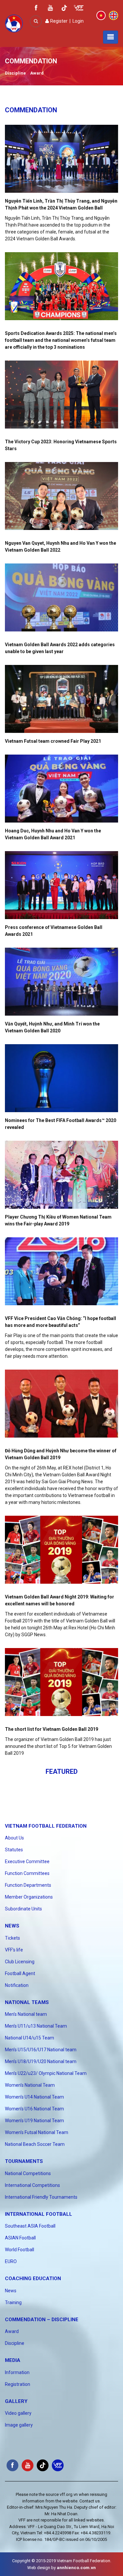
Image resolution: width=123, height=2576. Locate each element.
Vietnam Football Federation (46, 1826)
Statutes (14, 1850)
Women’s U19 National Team (34, 2121)
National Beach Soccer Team (35, 2144)
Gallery (16, 2401)
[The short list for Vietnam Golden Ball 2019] (61, 1682)
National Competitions (28, 2173)
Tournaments (24, 2161)
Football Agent (20, 1973)
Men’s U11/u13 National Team (36, 2026)
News (12, 1926)
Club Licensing (20, 1962)
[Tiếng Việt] (101, 15)
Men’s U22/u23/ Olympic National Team (46, 2073)
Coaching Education (33, 2279)
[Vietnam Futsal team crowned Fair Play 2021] (61, 699)
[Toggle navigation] (111, 37)
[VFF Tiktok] (64, 9)
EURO (11, 2261)
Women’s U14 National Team (34, 2097)
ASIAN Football (20, 2238)
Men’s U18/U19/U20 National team (41, 2061)
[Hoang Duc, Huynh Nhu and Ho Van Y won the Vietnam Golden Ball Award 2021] (61, 789)
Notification (17, 1985)
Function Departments (28, 1885)
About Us (14, 1838)
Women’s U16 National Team (34, 2109)
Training (13, 2302)
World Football (20, 2250)
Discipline (15, 73)
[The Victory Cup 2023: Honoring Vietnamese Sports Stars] (61, 395)
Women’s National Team (30, 2085)
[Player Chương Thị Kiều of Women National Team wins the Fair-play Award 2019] (61, 1175)
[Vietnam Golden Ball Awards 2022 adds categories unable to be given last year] (61, 597)
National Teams (27, 2002)
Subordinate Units (23, 1909)
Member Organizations (29, 1897)
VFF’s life (14, 1950)
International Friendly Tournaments (41, 2197)
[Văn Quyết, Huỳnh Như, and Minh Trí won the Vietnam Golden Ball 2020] (61, 982)
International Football (39, 2214)
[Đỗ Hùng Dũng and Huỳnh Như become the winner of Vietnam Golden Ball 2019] (61, 1404)
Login (78, 21)
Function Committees (27, 1873)
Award (37, 73)
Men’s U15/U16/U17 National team (41, 2050)
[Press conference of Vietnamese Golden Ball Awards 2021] (61, 885)
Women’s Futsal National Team (37, 2132)
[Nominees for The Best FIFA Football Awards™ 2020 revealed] (61, 1078)
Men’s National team (26, 2014)
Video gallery (18, 2413)
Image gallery (19, 2425)
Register (58, 21)
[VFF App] (79, 9)
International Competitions (32, 2185)
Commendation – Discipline (42, 2320)
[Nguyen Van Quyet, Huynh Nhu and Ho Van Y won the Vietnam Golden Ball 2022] (61, 496)
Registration (18, 2384)
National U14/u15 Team (30, 2038)
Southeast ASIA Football (30, 2226)
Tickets (12, 1938)
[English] (113, 15)
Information (17, 2372)
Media (13, 2360)
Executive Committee (27, 1861)
